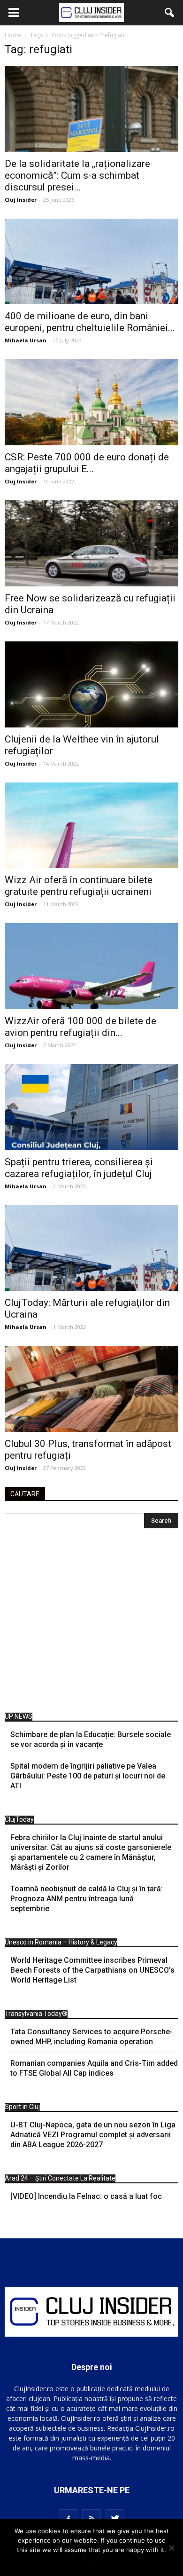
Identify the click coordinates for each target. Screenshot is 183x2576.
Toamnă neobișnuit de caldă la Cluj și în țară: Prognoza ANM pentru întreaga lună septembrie (87, 1899)
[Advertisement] (91, 1623)
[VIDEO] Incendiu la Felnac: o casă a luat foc (86, 2196)
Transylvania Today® (36, 2014)
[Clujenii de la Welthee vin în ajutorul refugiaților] (91, 684)
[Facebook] (68, 2519)
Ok (92, 2562)
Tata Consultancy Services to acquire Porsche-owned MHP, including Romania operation (91, 2037)
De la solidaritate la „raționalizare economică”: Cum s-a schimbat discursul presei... (77, 175)
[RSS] (91, 2519)
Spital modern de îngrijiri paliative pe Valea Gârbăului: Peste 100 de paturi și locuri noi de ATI (88, 1776)
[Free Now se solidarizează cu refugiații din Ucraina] (91, 543)
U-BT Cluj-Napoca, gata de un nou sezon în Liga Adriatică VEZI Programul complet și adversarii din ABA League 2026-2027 (93, 2135)
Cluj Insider (21, 200)
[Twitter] (115, 2519)
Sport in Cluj (22, 2107)
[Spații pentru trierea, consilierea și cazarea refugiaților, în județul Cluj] (91, 1107)
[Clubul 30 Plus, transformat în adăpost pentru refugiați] (91, 1389)
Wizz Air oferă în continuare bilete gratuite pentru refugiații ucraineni (79, 886)
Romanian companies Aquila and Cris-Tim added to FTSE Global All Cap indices (94, 2068)
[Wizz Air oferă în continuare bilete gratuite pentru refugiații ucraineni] (91, 826)
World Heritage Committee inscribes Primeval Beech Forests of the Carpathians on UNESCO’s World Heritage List (92, 1970)
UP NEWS (19, 1716)
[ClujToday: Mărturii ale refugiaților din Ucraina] (91, 1248)
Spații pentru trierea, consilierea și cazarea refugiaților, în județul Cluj (79, 1168)
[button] (170, 13)
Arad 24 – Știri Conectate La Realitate (60, 2178)
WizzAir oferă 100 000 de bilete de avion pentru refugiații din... (80, 1027)
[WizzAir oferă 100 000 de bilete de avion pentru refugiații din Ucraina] (91, 966)
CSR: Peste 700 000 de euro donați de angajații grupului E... (87, 463)
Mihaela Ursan (26, 340)
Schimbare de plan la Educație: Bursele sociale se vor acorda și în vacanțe (91, 1739)
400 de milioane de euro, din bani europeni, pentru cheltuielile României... (90, 322)
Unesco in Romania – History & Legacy (61, 1942)
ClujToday (19, 1819)
